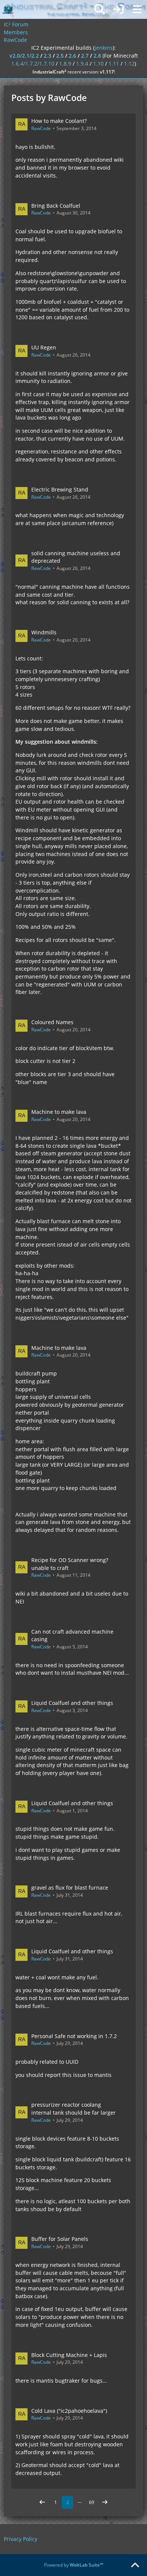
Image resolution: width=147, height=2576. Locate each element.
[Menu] (137, 9)
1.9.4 (82, 64)
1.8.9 (65, 64)
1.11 (114, 64)
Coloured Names (52, 1022)
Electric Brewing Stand (60, 489)
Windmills (44, 632)
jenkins (104, 48)
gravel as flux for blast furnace (70, 1888)
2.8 (97, 56)
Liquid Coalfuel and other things (72, 1703)
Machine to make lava (59, 1112)
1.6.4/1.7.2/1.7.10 (33, 64)
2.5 (60, 56)
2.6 (72, 56)
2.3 (47, 56)
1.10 (98, 64)
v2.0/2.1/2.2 (24, 56)
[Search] (100, 9)
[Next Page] (105, 2502)
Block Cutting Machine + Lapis (69, 2355)
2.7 (85, 56)
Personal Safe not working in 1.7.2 (74, 2036)
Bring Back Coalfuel (56, 206)
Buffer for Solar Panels (60, 2239)
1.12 (129, 64)
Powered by (74, 2565)
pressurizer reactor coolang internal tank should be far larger (73, 2109)
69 (92, 2502)
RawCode (41, 128)
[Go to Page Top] (135, 2565)
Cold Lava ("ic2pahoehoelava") (69, 2411)
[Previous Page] (42, 2502)
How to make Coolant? (59, 121)
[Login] (118, 9)
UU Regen (44, 347)
